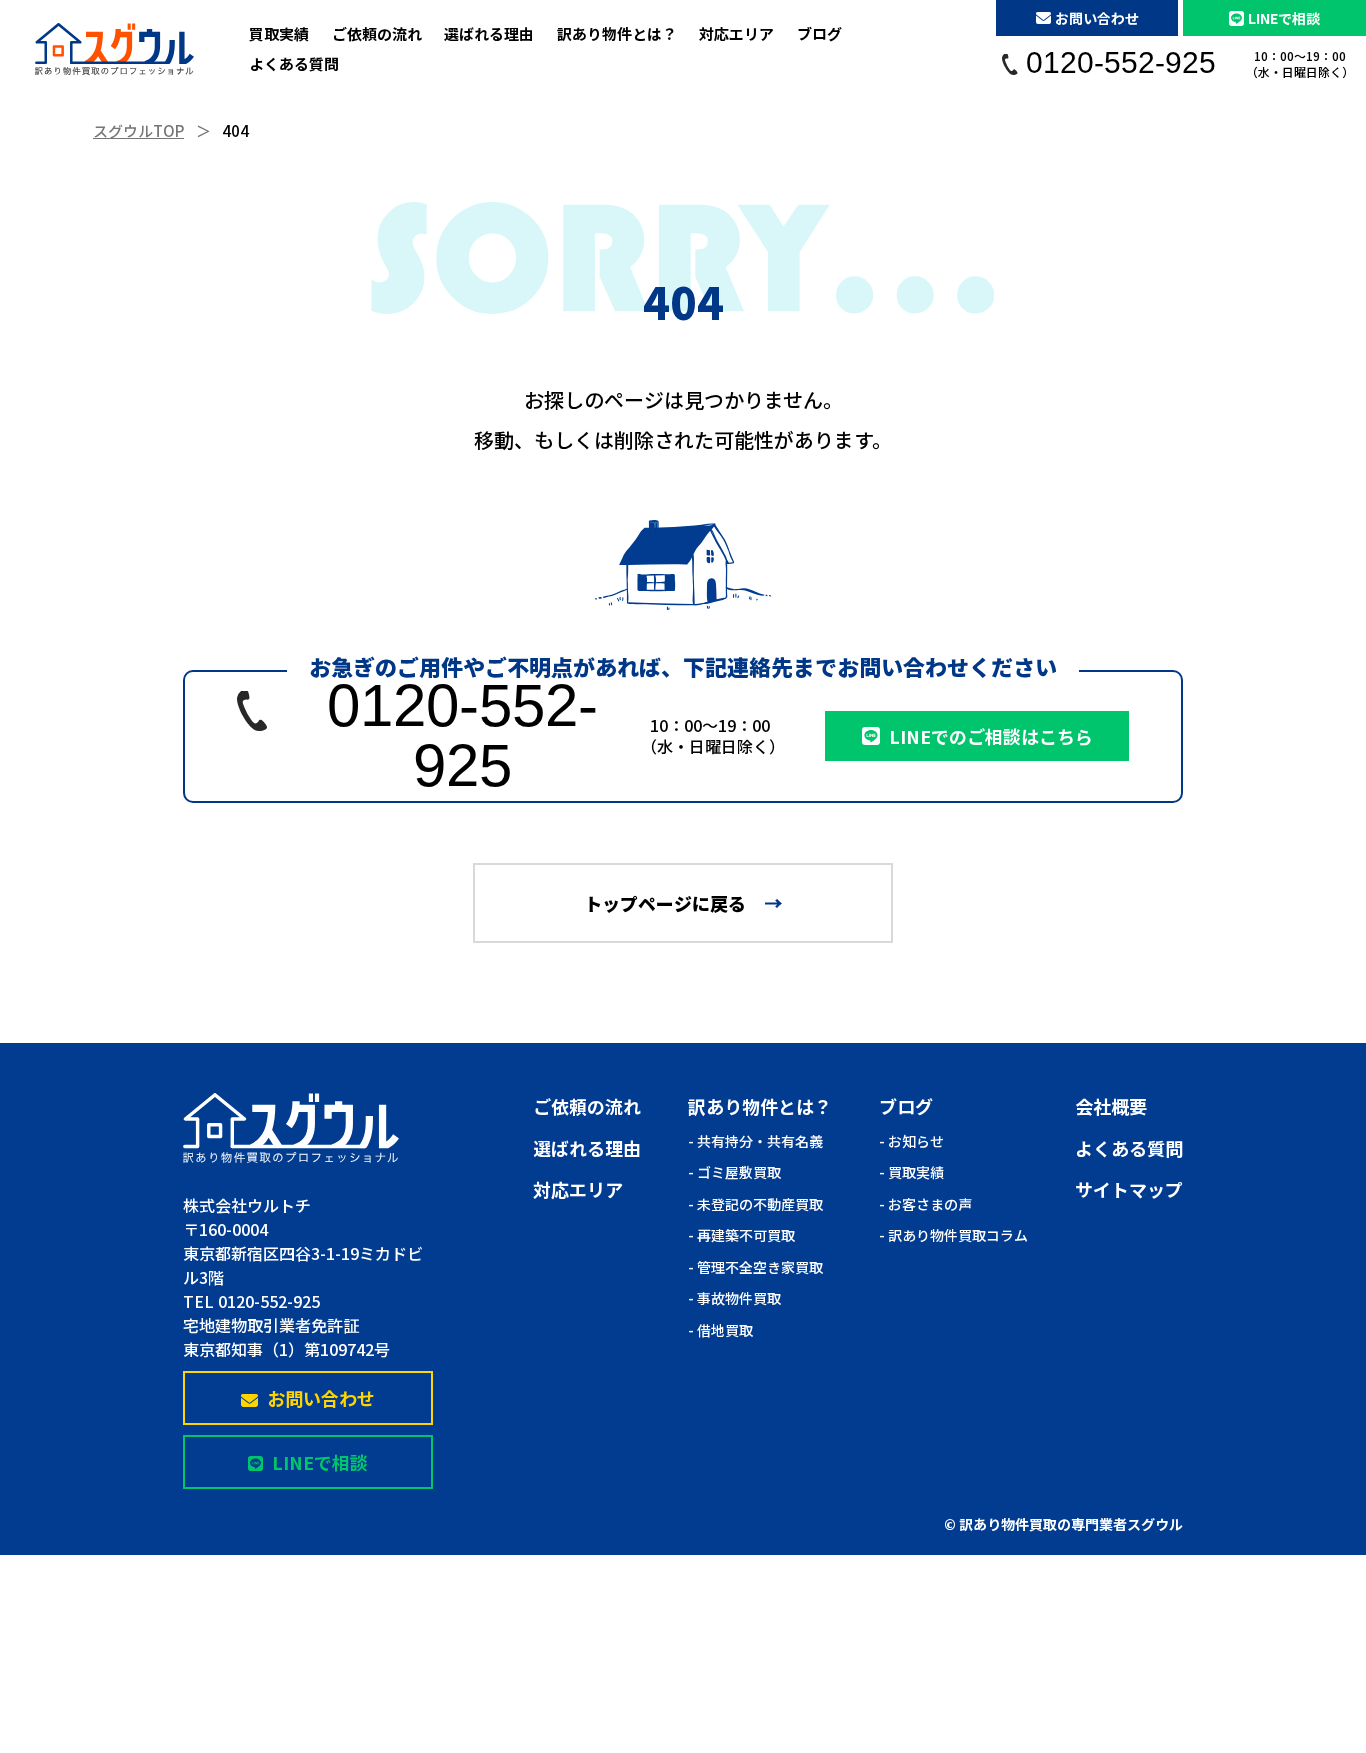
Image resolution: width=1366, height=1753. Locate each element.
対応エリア (736, 33)
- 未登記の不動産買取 (755, 1204)
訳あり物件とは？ (617, 33)
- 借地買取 (720, 1330)
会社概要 (1111, 1106)
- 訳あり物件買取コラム (953, 1235)
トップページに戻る (665, 903)
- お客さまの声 (925, 1204)
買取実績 (279, 33)
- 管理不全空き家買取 (755, 1267)
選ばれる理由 (489, 33)
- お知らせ (911, 1141)
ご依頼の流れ (377, 33)
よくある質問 (294, 63)
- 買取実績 (911, 1172)
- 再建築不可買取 (741, 1235)
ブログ (819, 33)
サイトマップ (1129, 1189)
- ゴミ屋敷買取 (734, 1172)
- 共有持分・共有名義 (755, 1141)
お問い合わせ (1097, 18)
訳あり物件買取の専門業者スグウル (1071, 1524)
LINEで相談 (1284, 18)
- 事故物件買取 (734, 1298)
